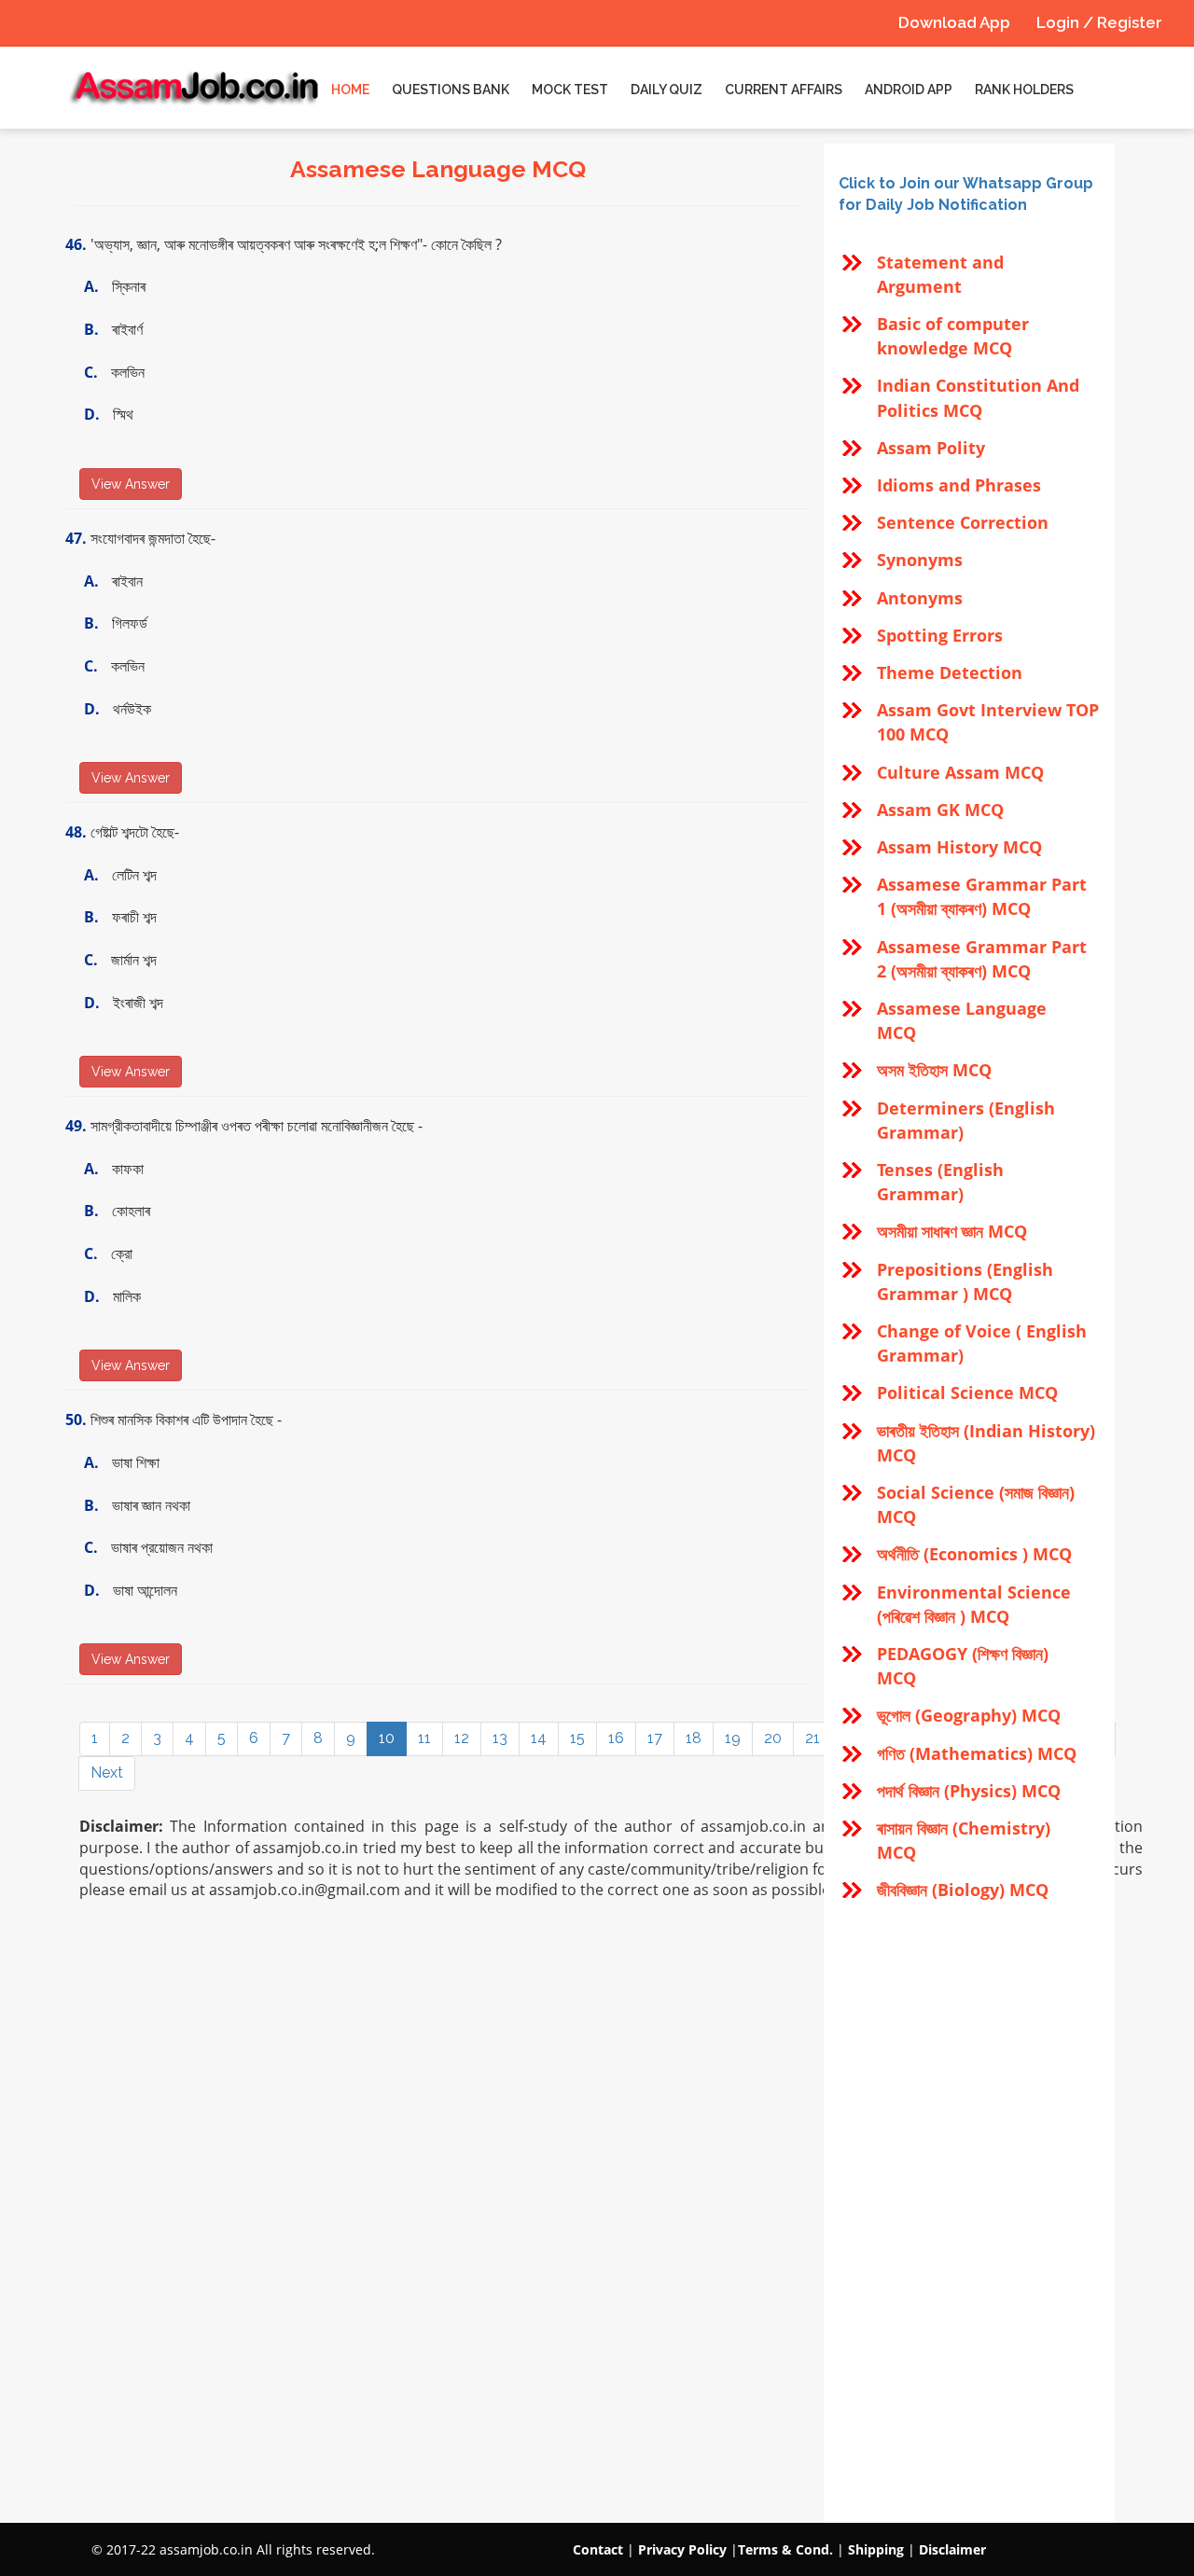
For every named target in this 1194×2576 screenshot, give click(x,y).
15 (577, 1738)
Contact (598, 2549)
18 (694, 1738)
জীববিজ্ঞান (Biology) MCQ (963, 1890)
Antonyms (920, 598)
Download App (954, 22)
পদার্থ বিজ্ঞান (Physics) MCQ (969, 1791)
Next (107, 1773)
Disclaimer (952, 2549)
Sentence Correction (963, 522)
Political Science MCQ (967, 1392)
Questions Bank (451, 90)
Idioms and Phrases (959, 485)
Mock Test (570, 90)
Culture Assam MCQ (960, 772)
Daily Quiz (666, 90)
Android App (909, 90)
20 (773, 1738)
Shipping (876, 2549)
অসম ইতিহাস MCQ (934, 1070)
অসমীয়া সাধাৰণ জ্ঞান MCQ (952, 1231)
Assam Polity (931, 448)
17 (655, 1738)
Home (350, 90)
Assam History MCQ (959, 847)
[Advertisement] (969, 2213)
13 (500, 1738)
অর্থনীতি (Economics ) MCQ (974, 1554)
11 (424, 1738)
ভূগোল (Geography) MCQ (969, 1715)
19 (733, 1738)
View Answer (131, 484)
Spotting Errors (940, 635)
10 (387, 1738)
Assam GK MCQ (940, 810)
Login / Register (1099, 22)
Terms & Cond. (785, 2549)
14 (539, 1738)
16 (616, 1738)
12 (462, 1738)
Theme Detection (950, 672)
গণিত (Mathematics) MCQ (977, 1753)
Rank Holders (1024, 90)
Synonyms (920, 560)
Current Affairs (784, 90)
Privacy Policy (682, 2549)
